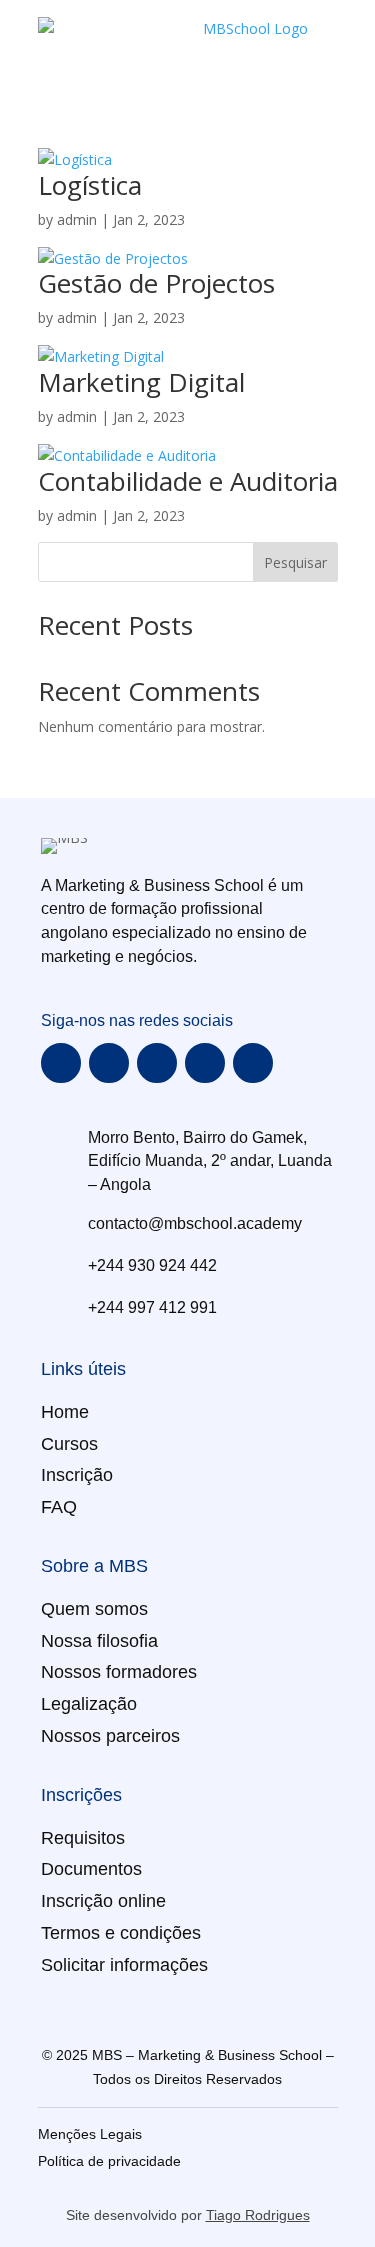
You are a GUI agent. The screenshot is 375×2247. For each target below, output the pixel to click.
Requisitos (83, 1838)
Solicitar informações (124, 1965)
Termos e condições (121, 1933)
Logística (90, 185)
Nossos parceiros (110, 1736)
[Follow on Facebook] (61, 1063)
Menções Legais (90, 2134)
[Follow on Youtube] (157, 1063)
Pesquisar (295, 562)
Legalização (89, 1704)
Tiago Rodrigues (258, 2215)
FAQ (59, 1507)
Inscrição (77, 1475)
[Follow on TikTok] (205, 1063)
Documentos (91, 1869)
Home (65, 1412)
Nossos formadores (119, 1672)
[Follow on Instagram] (109, 1063)
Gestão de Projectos (156, 283)
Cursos (69, 1444)
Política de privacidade (109, 2161)
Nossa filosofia (99, 1641)
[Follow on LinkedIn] (253, 1063)
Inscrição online (103, 1901)
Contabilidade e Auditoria (188, 481)
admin (77, 219)
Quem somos (94, 1609)
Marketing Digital (141, 382)
